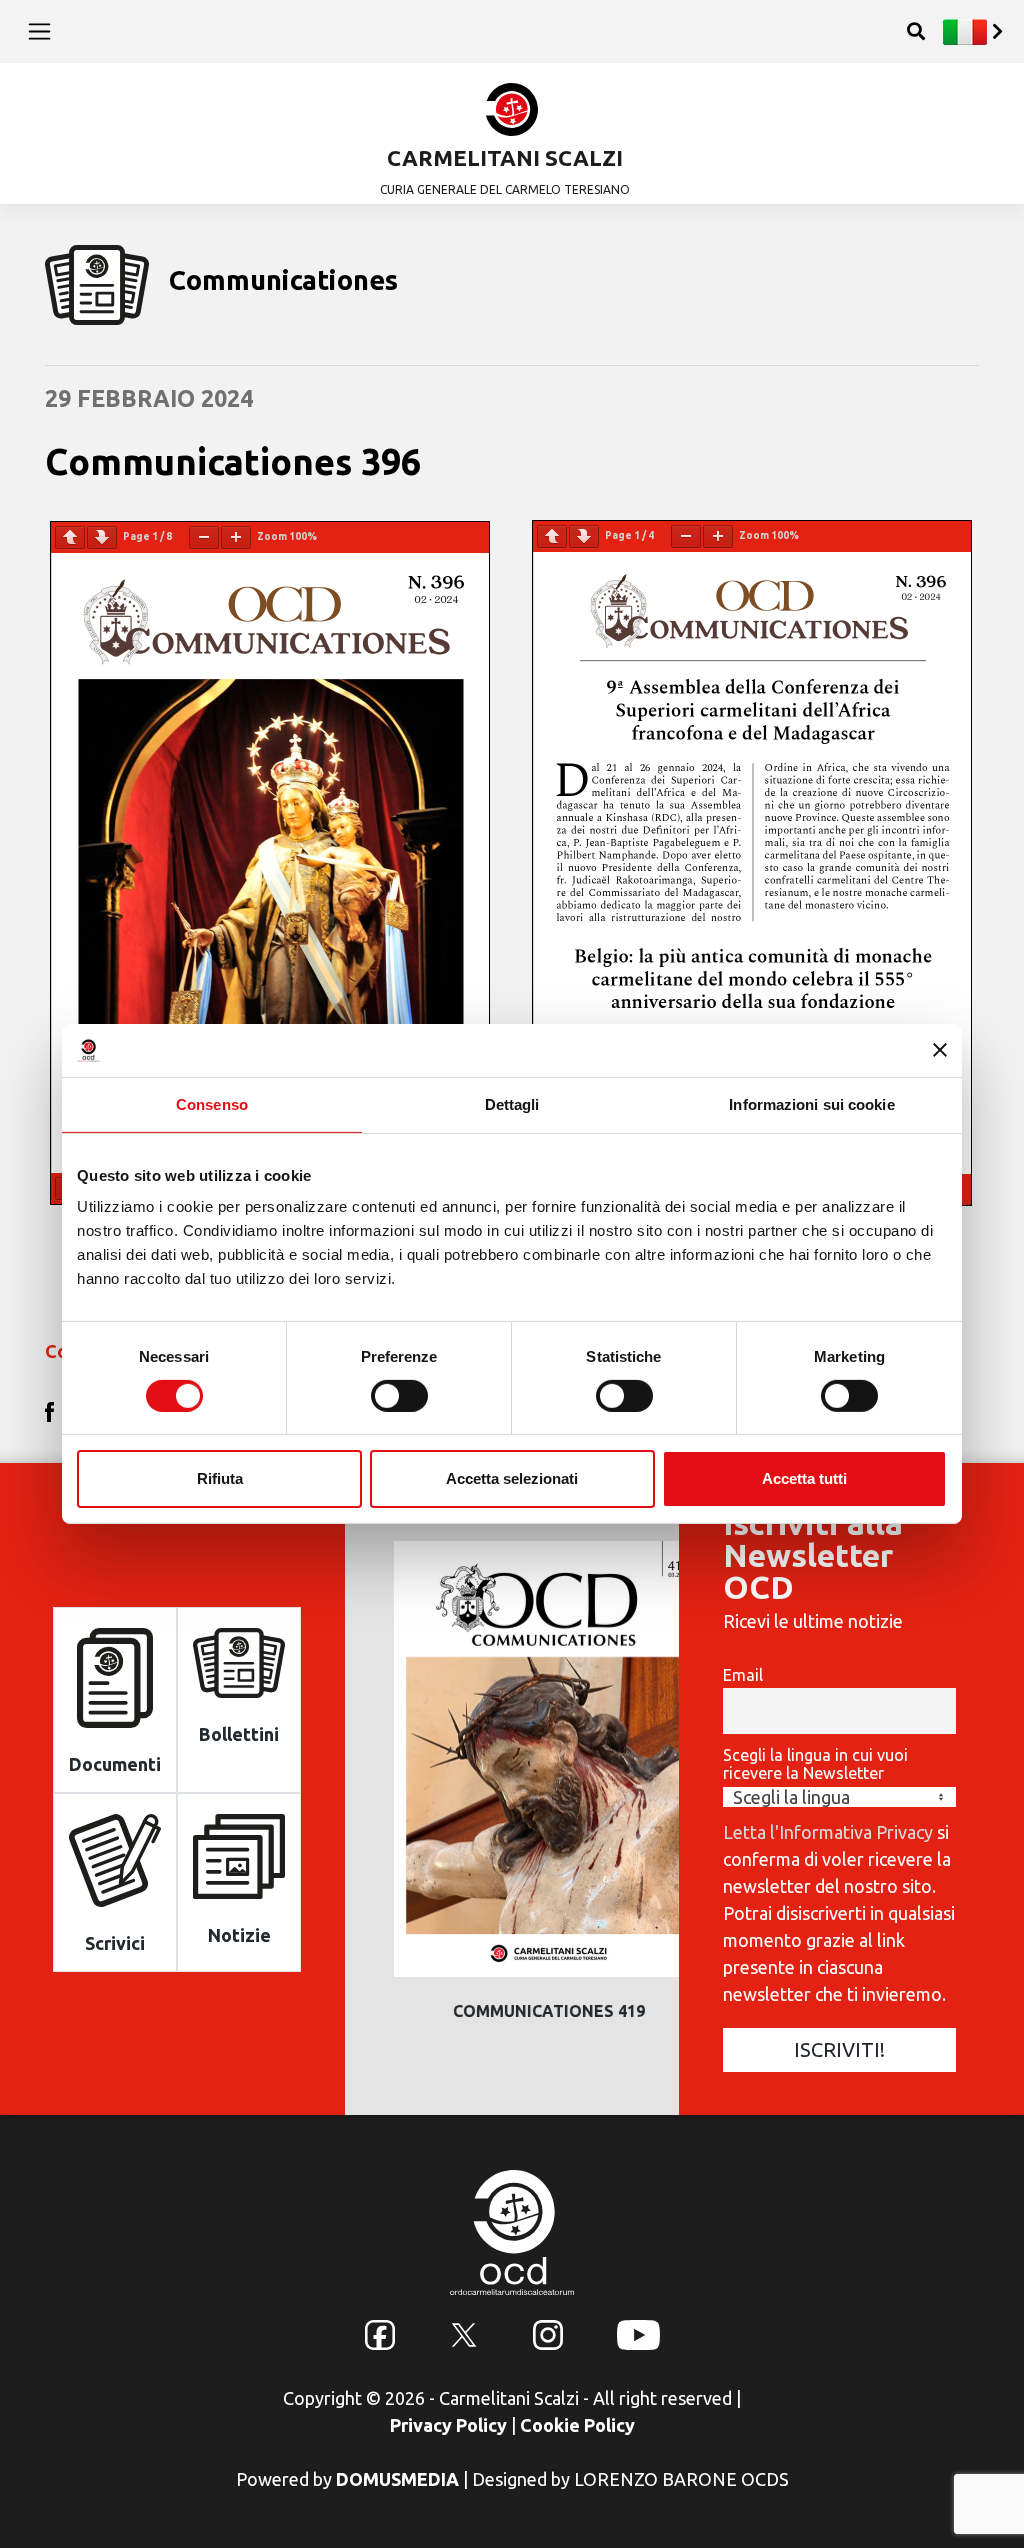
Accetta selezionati (512, 1478)
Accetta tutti (804, 1478)
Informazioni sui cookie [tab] (811, 1103)
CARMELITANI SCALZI (505, 157)
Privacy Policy (448, 2425)
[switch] (399, 1396)
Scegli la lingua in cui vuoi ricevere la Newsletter (815, 1764)
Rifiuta (220, 1478)
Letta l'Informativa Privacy (828, 1832)
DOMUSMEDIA (397, 2479)
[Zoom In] (236, 537)
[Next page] (102, 537)
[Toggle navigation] (39, 31)
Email (743, 1675)
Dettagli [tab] (512, 1103)
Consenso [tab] (212, 1103)
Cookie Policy (577, 2425)
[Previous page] (70, 537)
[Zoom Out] (204, 537)
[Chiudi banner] (940, 1050)
